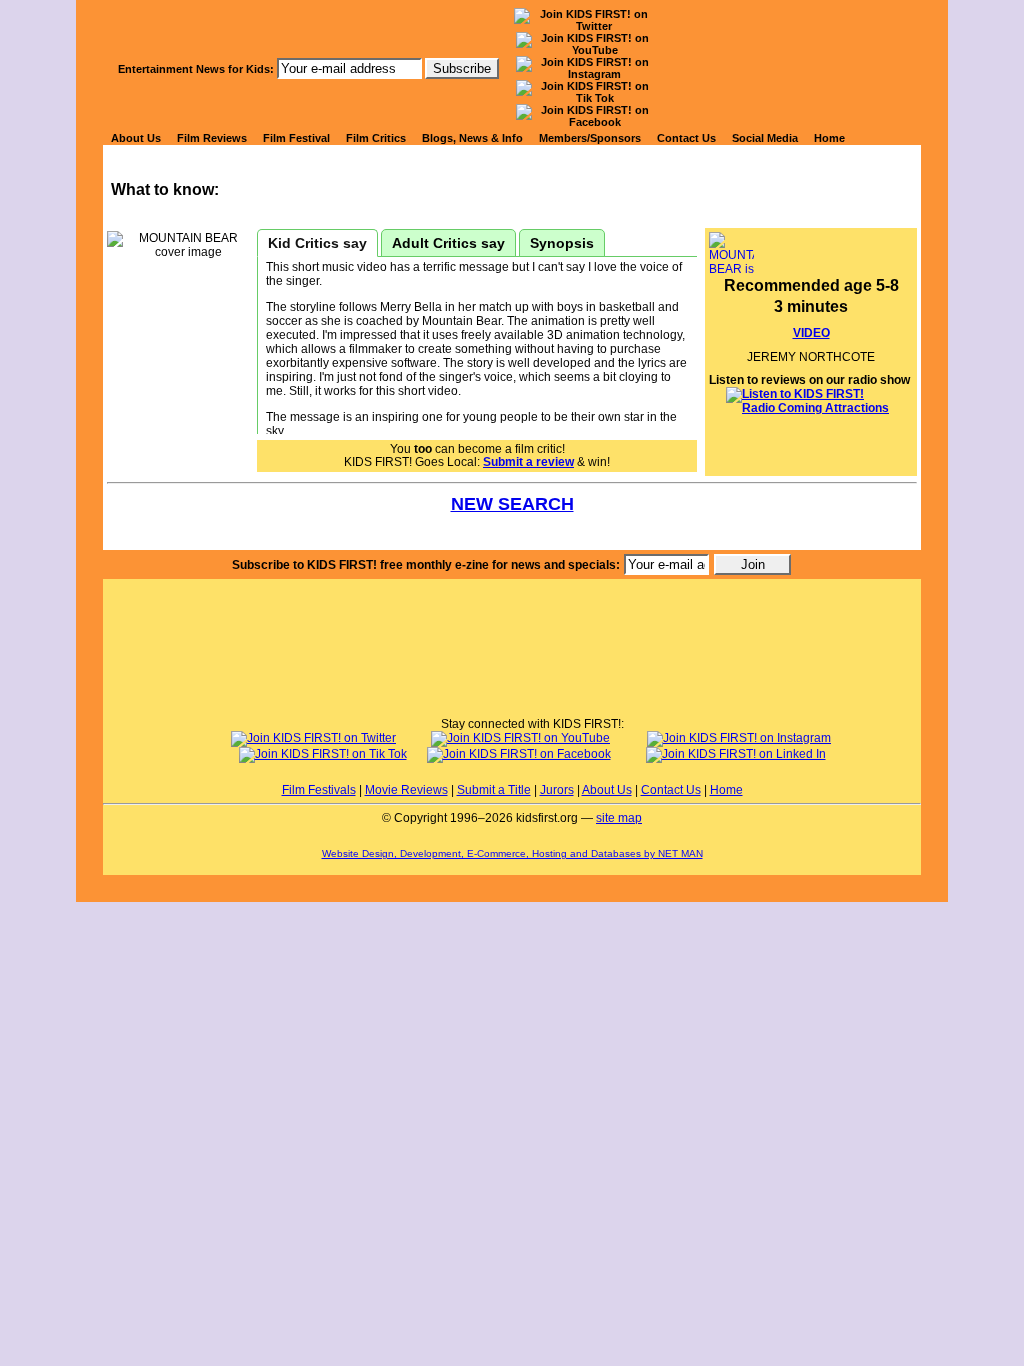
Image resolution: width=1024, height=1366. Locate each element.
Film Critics (376, 138)
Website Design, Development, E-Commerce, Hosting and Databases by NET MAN (512, 853)
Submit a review (528, 462)
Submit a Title (494, 790)
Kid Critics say (317, 243)
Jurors (557, 790)
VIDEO (811, 333)
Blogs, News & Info (472, 138)
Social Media (765, 138)
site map (619, 818)
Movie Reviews (406, 790)
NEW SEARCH (512, 504)
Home (829, 138)
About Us (136, 138)
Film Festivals (319, 790)
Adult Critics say (448, 243)
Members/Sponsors (590, 138)
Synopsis (562, 243)
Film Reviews (212, 138)
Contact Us (686, 138)
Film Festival (296, 138)
